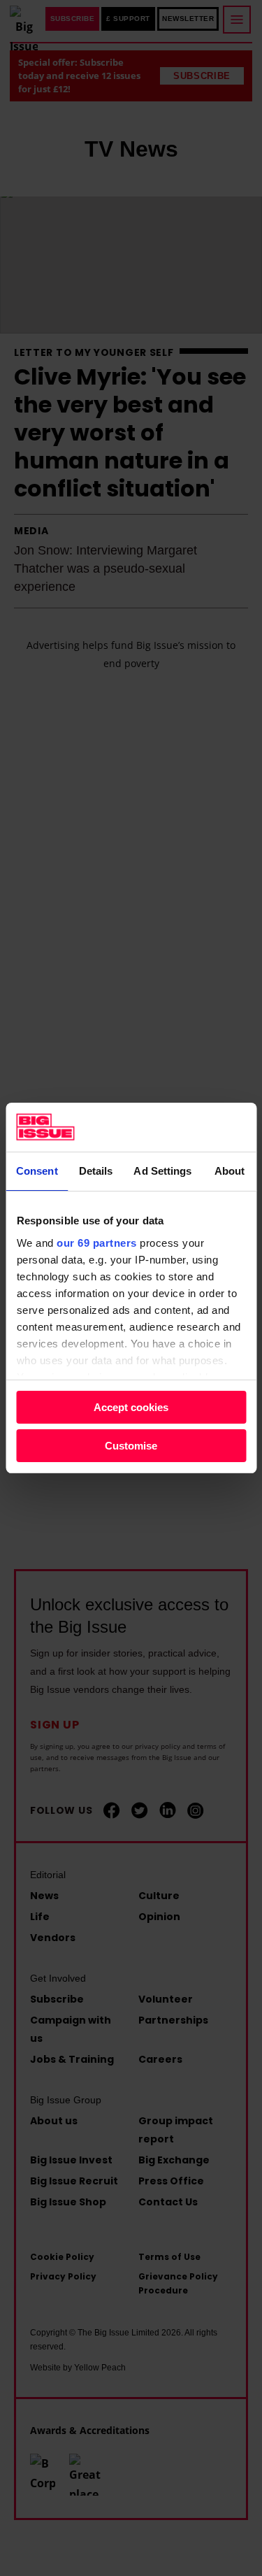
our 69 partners (97, 1243)
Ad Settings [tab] (162, 1171)
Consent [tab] (37, 1171)
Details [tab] (96, 1171)
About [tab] (230, 1171)
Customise (131, 1446)
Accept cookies (131, 1407)
